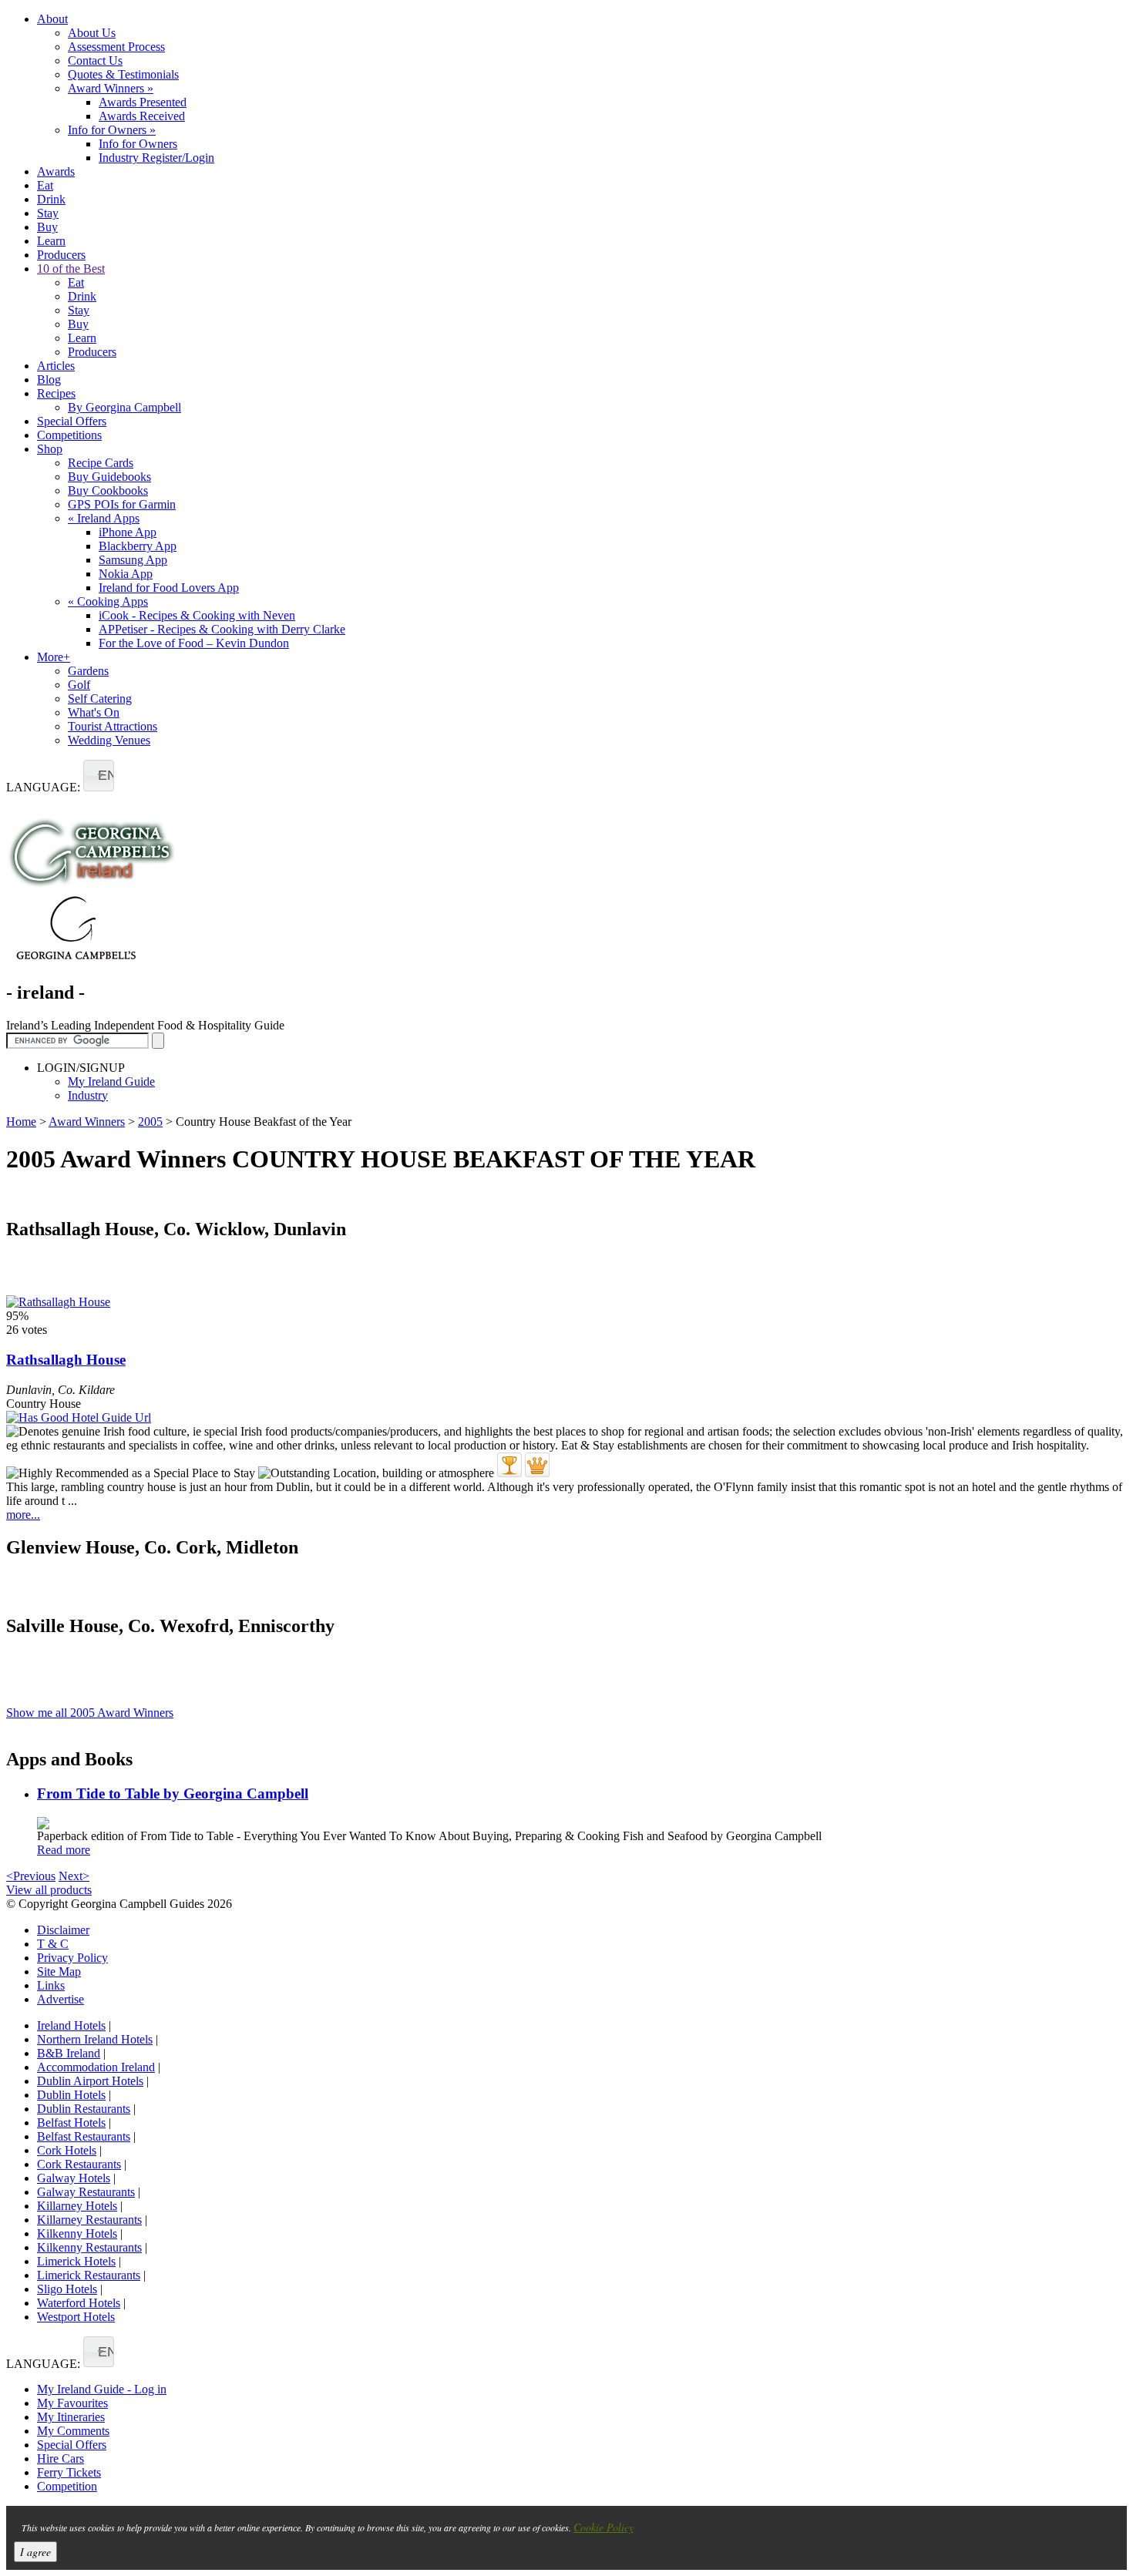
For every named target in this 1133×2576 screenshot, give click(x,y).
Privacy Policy (72, 1958)
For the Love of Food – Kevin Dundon (194, 643)
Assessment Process (116, 47)
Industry (88, 1095)
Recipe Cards (101, 463)
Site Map (59, 1971)
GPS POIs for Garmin (122, 504)
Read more (64, 1850)
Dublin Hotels (71, 2095)
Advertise (61, 1999)
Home (21, 1122)
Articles (56, 366)
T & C (53, 1944)
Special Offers (72, 421)
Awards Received (142, 116)
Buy (47, 227)
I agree (35, 2552)
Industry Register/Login (156, 158)
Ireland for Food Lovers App (169, 588)
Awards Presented (143, 102)
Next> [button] (74, 1876)
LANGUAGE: (43, 787)
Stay (48, 213)
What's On (94, 712)
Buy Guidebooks (109, 477)
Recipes (56, 393)
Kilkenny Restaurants (89, 2247)
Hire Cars (61, 2458)
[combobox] (99, 776)
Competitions (69, 435)
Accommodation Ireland (96, 2067)
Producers (61, 255)
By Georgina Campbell (124, 407)
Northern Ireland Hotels (95, 2039)
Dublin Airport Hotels (90, 2081)
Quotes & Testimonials (123, 74)
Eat (45, 185)
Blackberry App (138, 546)
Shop (50, 449)
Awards (56, 171)
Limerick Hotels (76, 2261)
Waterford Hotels (79, 2303)
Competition (67, 2486)
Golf (79, 685)
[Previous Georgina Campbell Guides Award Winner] (509, 1465)
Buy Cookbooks (108, 490)
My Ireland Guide (111, 1081)
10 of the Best (71, 269)
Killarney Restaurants (89, 2220)
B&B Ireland (69, 2053)
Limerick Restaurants (89, 2275)
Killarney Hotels (77, 2206)
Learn (51, 241)
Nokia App (126, 574)
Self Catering (100, 699)
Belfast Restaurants (84, 2136)
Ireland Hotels (71, 2025)
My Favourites (72, 2403)
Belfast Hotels (71, 2123)
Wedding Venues (109, 740)
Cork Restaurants (79, 2164)
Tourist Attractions (113, 726)
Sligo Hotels (67, 2289)
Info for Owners (112, 130)
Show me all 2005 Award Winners (90, 1713)
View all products (49, 1890)
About (52, 19)
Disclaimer (63, 1930)
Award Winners (111, 88)
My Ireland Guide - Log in (102, 2389)
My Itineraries (71, 2417)
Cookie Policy (603, 2527)
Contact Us (95, 60)
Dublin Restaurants (84, 2109)
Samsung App (133, 560)
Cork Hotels (67, 2150)
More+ (54, 657)
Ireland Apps (104, 518)
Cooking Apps (108, 601)
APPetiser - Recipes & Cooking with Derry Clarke (222, 629)
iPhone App (128, 532)
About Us (92, 33)
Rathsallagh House (66, 1360)
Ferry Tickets (69, 2472)
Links (51, 1985)
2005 (150, 1122)
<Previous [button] (31, 1876)
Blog (49, 380)
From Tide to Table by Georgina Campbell (173, 1793)
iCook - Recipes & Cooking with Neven (197, 615)
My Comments (73, 2431)
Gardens (88, 671)
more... (23, 1515)
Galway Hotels (74, 2178)
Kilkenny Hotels (77, 2233)
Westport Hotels (76, 2317)
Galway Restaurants (86, 2192)
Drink (51, 199)
